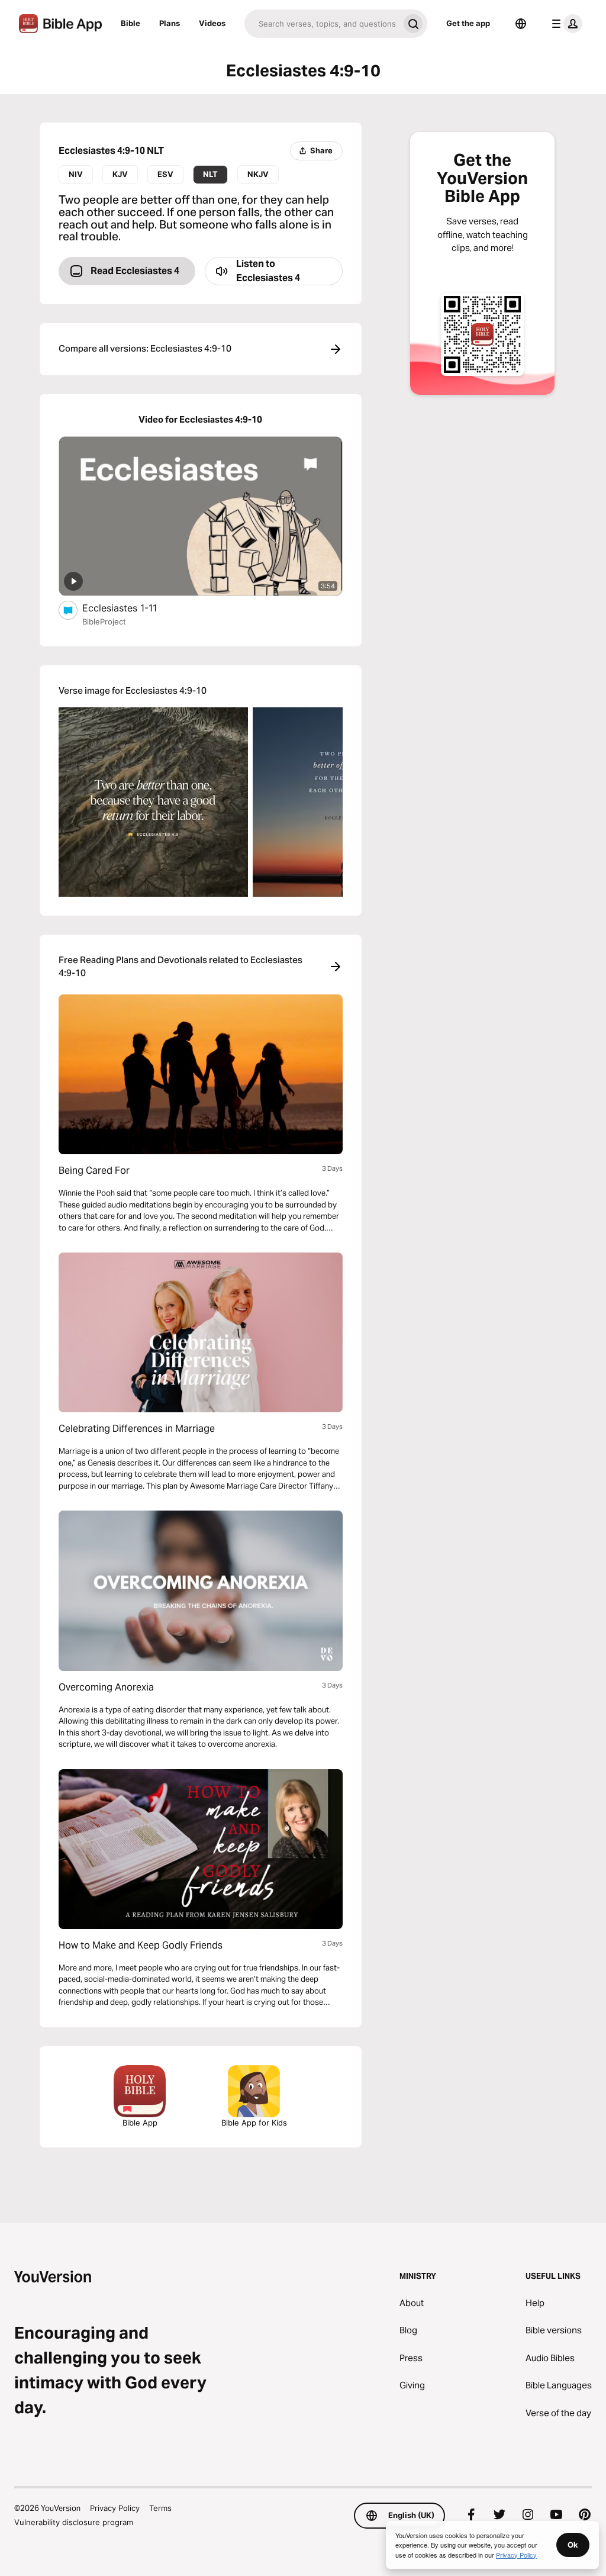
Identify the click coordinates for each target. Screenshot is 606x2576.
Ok (573, 2545)
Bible (130, 23)
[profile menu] (565, 24)
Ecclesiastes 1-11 (132, 608)
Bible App (140, 2123)
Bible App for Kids (254, 2123)
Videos (212, 23)
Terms (160, 2508)
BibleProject (104, 622)
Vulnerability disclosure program (74, 2522)
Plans (170, 23)
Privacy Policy (115, 2508)
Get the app (468, 23)
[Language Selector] (521, 24)
